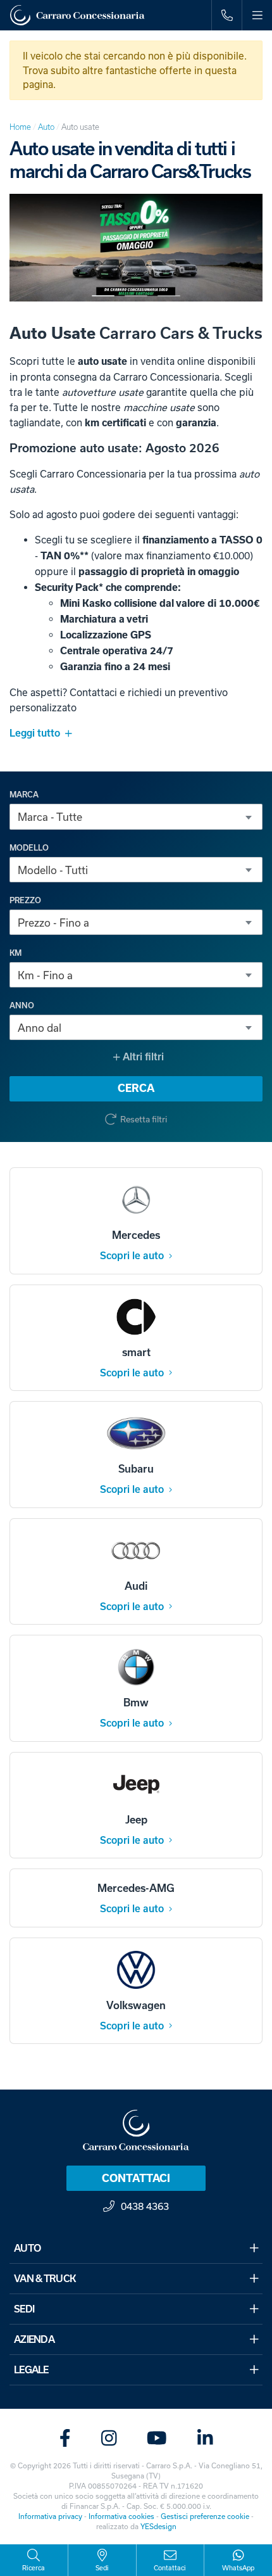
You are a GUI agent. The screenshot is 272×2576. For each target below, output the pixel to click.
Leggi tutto (35, 733)
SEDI (24, 2309)
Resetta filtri (144, 1119)
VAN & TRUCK (45, 2279)
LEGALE (31, 2370)
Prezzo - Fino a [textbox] (53, 923)
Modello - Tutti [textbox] (53, 870)
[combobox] (136, 816)
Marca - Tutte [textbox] (50, 817)
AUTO (27, 2248)
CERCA (136, 1088)
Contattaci (136, 2178)
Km (15, 953)
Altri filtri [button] (142, 1057)
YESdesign (158, 2526)
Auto (46, 127)
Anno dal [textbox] (40, 1028)
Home (20, 127)
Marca (24, 795)
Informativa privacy (50, 2516)
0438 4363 (145, 2206)
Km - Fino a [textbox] (45, 975)
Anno (22, 1006)
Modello (29, 848)
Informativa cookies (121, 2516)
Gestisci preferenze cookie (205, 2516)
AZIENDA (34, 2339)
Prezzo (25, 901)
